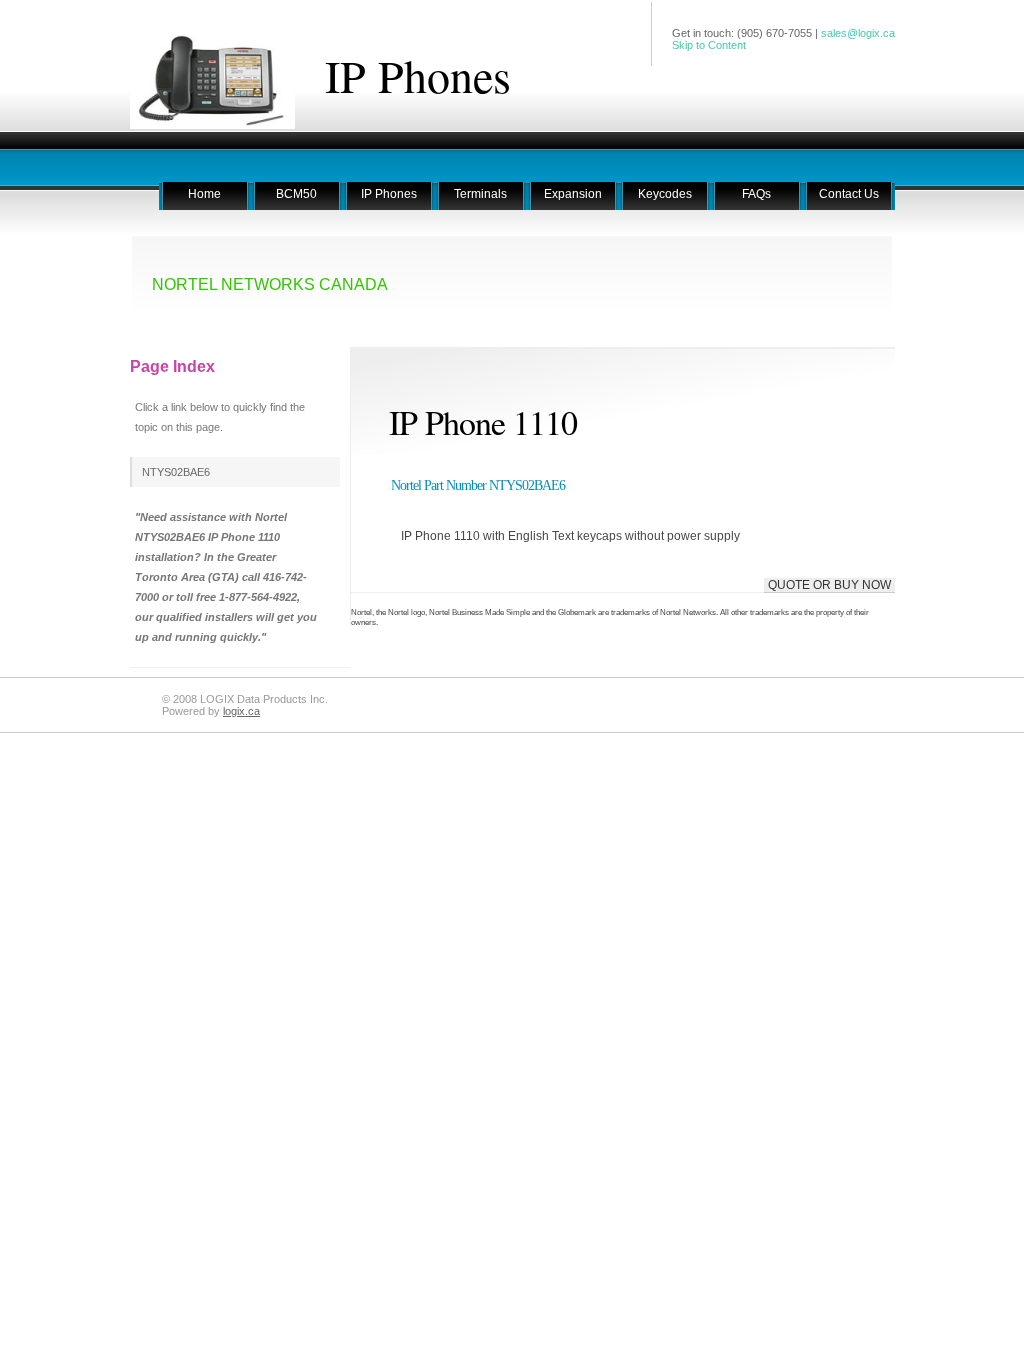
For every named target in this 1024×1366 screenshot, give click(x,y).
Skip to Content (709, 45)
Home (204, 194)
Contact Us (849, 194)
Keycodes (665, 194)
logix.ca (241, 711)
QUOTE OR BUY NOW (829, 585)
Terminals (480, 194)
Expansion (573, 194)
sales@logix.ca (858, 33)
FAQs (756, 194)
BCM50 (296, 194)
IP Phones (418, 75)
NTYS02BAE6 (176, 472)
